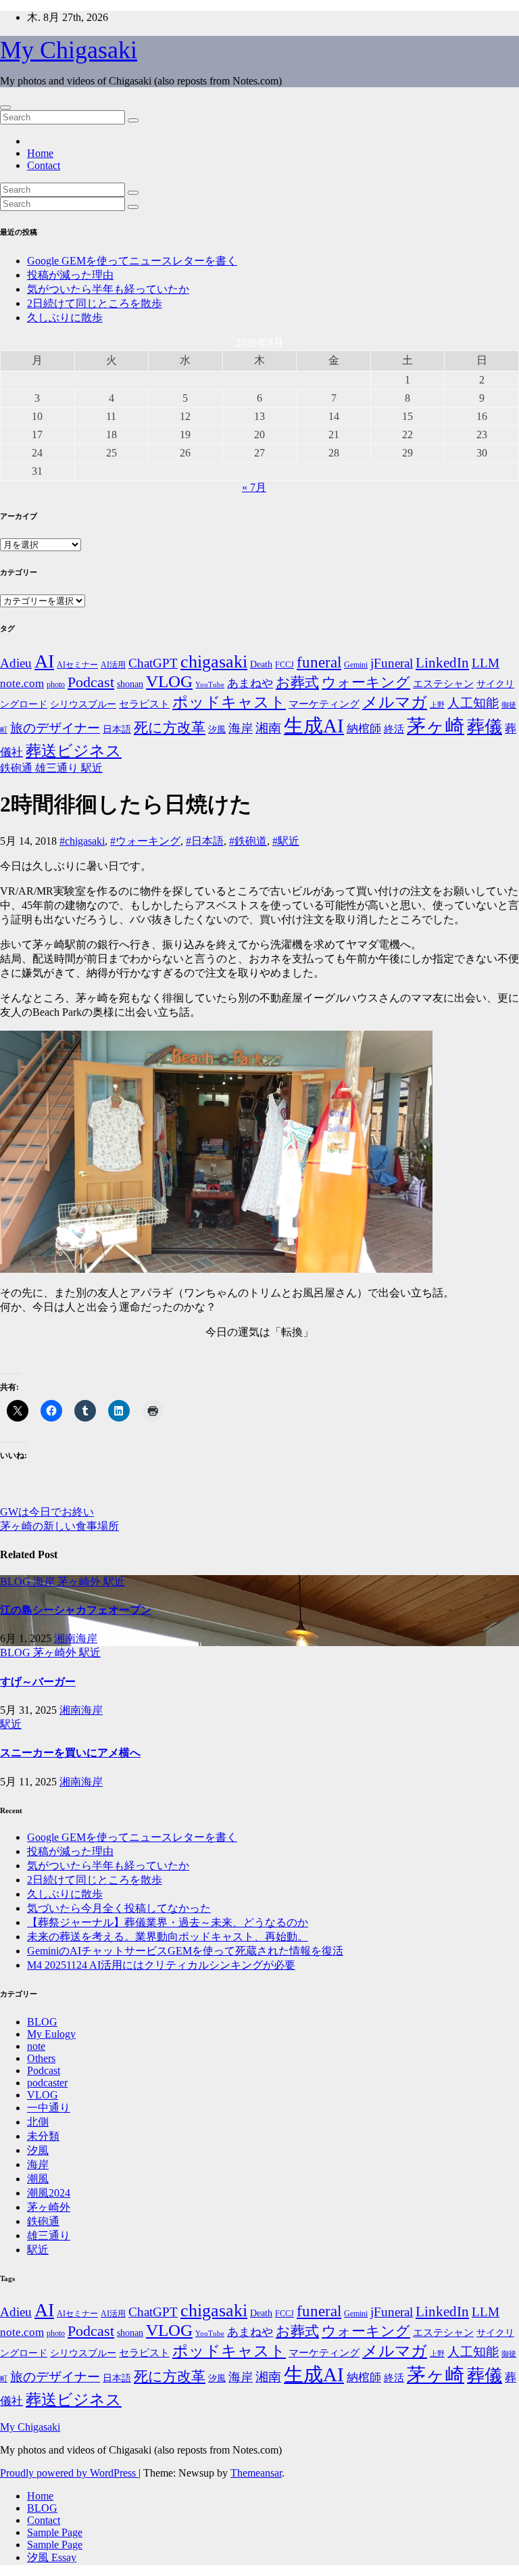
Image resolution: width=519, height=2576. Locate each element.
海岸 (241, 728)
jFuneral (392, 663)
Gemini (356, 665)
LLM (486, 663)
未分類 (43, 2136)
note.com (22, 683)
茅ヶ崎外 (80, 1582)
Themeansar (256, 2473)
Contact (44, 165)
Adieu (16, 663)
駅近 (92, 768)
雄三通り (58, 768)
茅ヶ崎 (436, 726)
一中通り (49, 2108)
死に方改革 (170, 728)
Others (41, 2058)
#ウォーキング (145, 841)
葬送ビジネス (74, 751)
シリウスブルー (83, 704)
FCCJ (285, 665)
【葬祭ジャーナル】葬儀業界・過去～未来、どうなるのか (168, 1922)
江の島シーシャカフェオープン (76, 1610)
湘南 (268, 728)
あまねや (250, 683)
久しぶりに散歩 (65, 318)
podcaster (47, 2083)
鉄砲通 (18, 768)
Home (40, 153)
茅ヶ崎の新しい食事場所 (59, 1526)
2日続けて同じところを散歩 (95, 303)
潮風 (38, 2179)
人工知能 (473, 703)
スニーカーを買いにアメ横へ (70, 1753)
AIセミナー (77, 665)
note (36, 2046)
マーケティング (324, 704)
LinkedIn (442, 663)
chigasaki (214, 662)
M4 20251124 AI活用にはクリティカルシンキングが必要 (161, 1965)
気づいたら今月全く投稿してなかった (119, 1908)
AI (44, 661)
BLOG (17, 1582)
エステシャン (443, 684)
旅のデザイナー (55, 728)
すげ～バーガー (38, 1682)
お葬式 (297, 682)
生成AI (314, 726)
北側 (38, 2122)
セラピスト (144, 704)
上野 (437, 705)
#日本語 (205, 841)
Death (261, 664)
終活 (394, 729)
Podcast (91, 682)
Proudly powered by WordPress (69, 2473)
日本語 (117, 729)
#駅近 (286, 841)
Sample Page (55, 2532)
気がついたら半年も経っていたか (108, 289)
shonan (130, 684)
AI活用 (113, 665)
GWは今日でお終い (47, 1512)
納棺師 (364, 729)
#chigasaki (82, 841)
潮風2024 (49, 2193)
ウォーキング (366, 682)
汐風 (217, 729)
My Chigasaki (69, 50)
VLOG (169, 681)
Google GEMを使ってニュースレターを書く (132, 261)
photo (56, 684)
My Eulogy (51, 2034)
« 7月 (254, 487)
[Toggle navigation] (5, 108)
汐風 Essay (52, 2557)
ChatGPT (153, 663)
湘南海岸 (76, 1638)
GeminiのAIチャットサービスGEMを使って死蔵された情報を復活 (185, 1951)
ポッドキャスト (229, 702)
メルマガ (395, 702)
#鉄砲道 (248, 841)
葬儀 (485, 727)
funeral (319, 662)
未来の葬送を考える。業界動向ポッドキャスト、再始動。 (168, 1937)
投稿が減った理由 (70, 275)
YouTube (210, 685)
